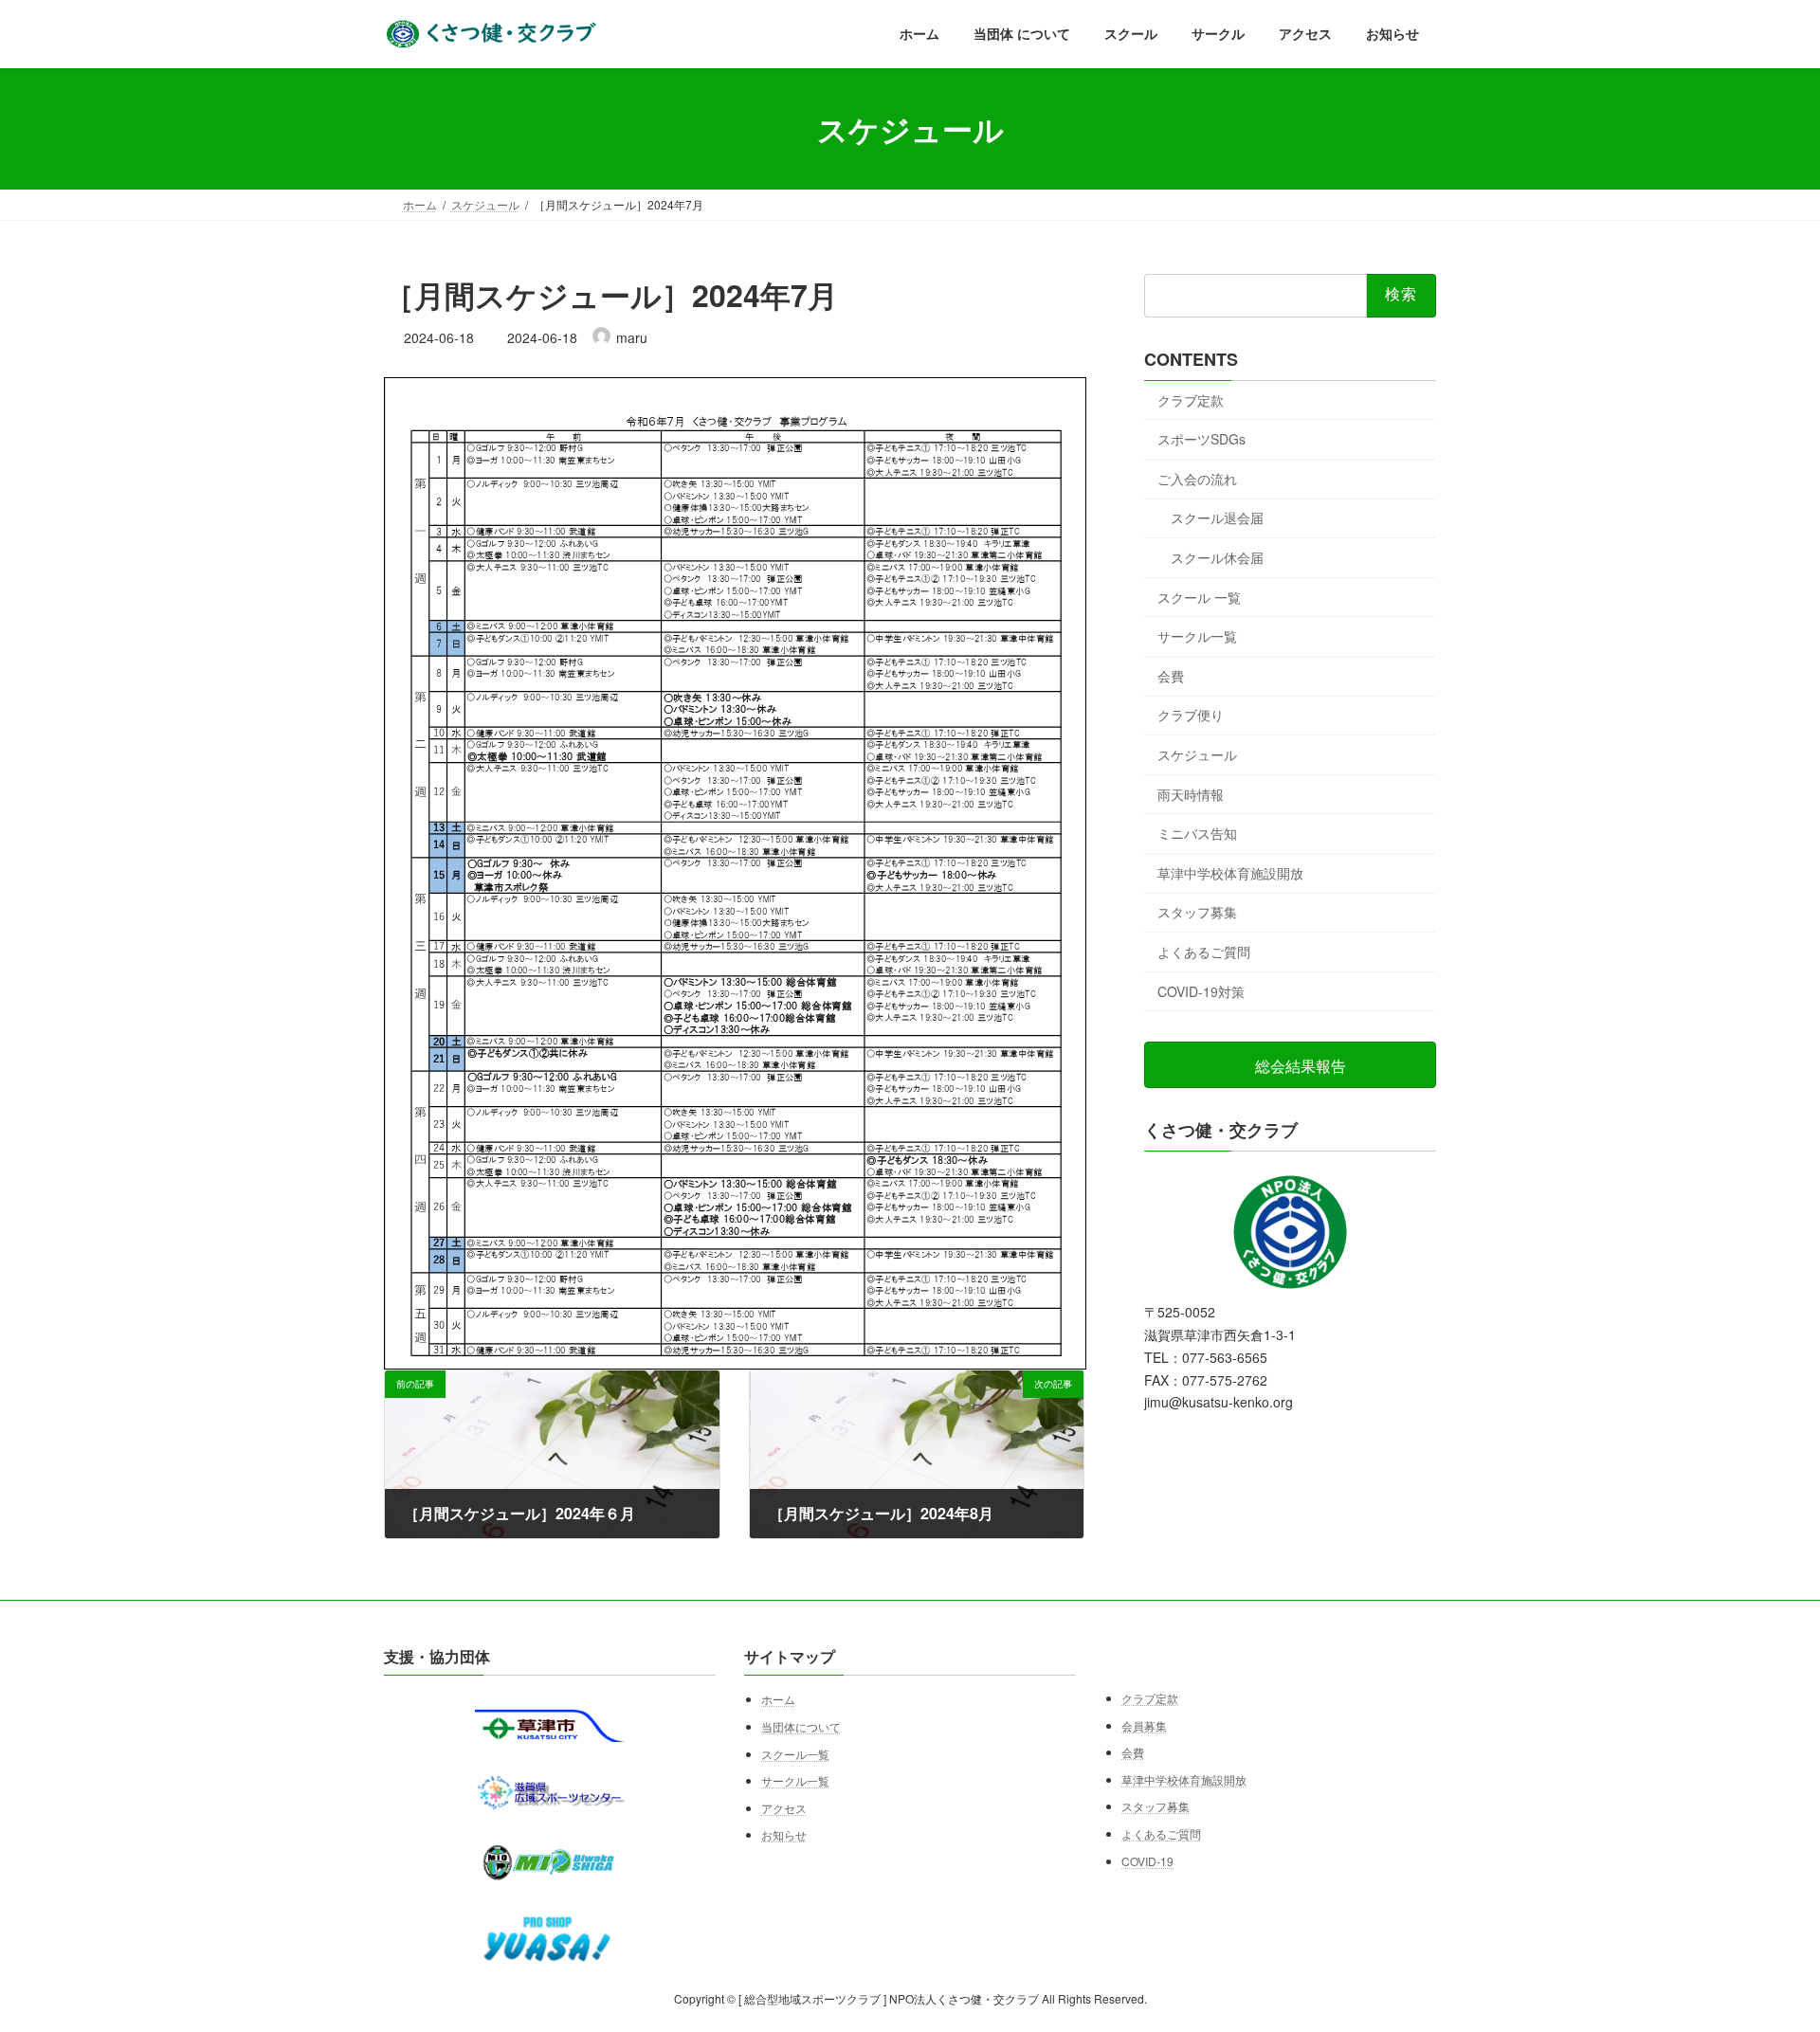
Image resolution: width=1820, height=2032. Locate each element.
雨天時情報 (1191, 794)
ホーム (778, 1700)
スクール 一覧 (1199, 597)
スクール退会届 (1217, 518)
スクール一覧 (795, 1754)
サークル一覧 (1197, 636)
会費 (1171, 676)
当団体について (801, 1726)
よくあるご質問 (1204, 952)
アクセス (784, 1808)
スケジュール (1197, 754)
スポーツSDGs (1201, 439)
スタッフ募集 (1197, 913)
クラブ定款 (1191, 400)
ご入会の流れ (1197, 479)
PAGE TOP (1761, 1953)
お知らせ (784, 1835)
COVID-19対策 (1201, 991)
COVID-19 (1147, 1861)
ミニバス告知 (1197, 833)
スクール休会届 (1217, 557)
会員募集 (1144, 1725)
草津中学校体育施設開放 (1230, 873)
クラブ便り (1191, 716)
